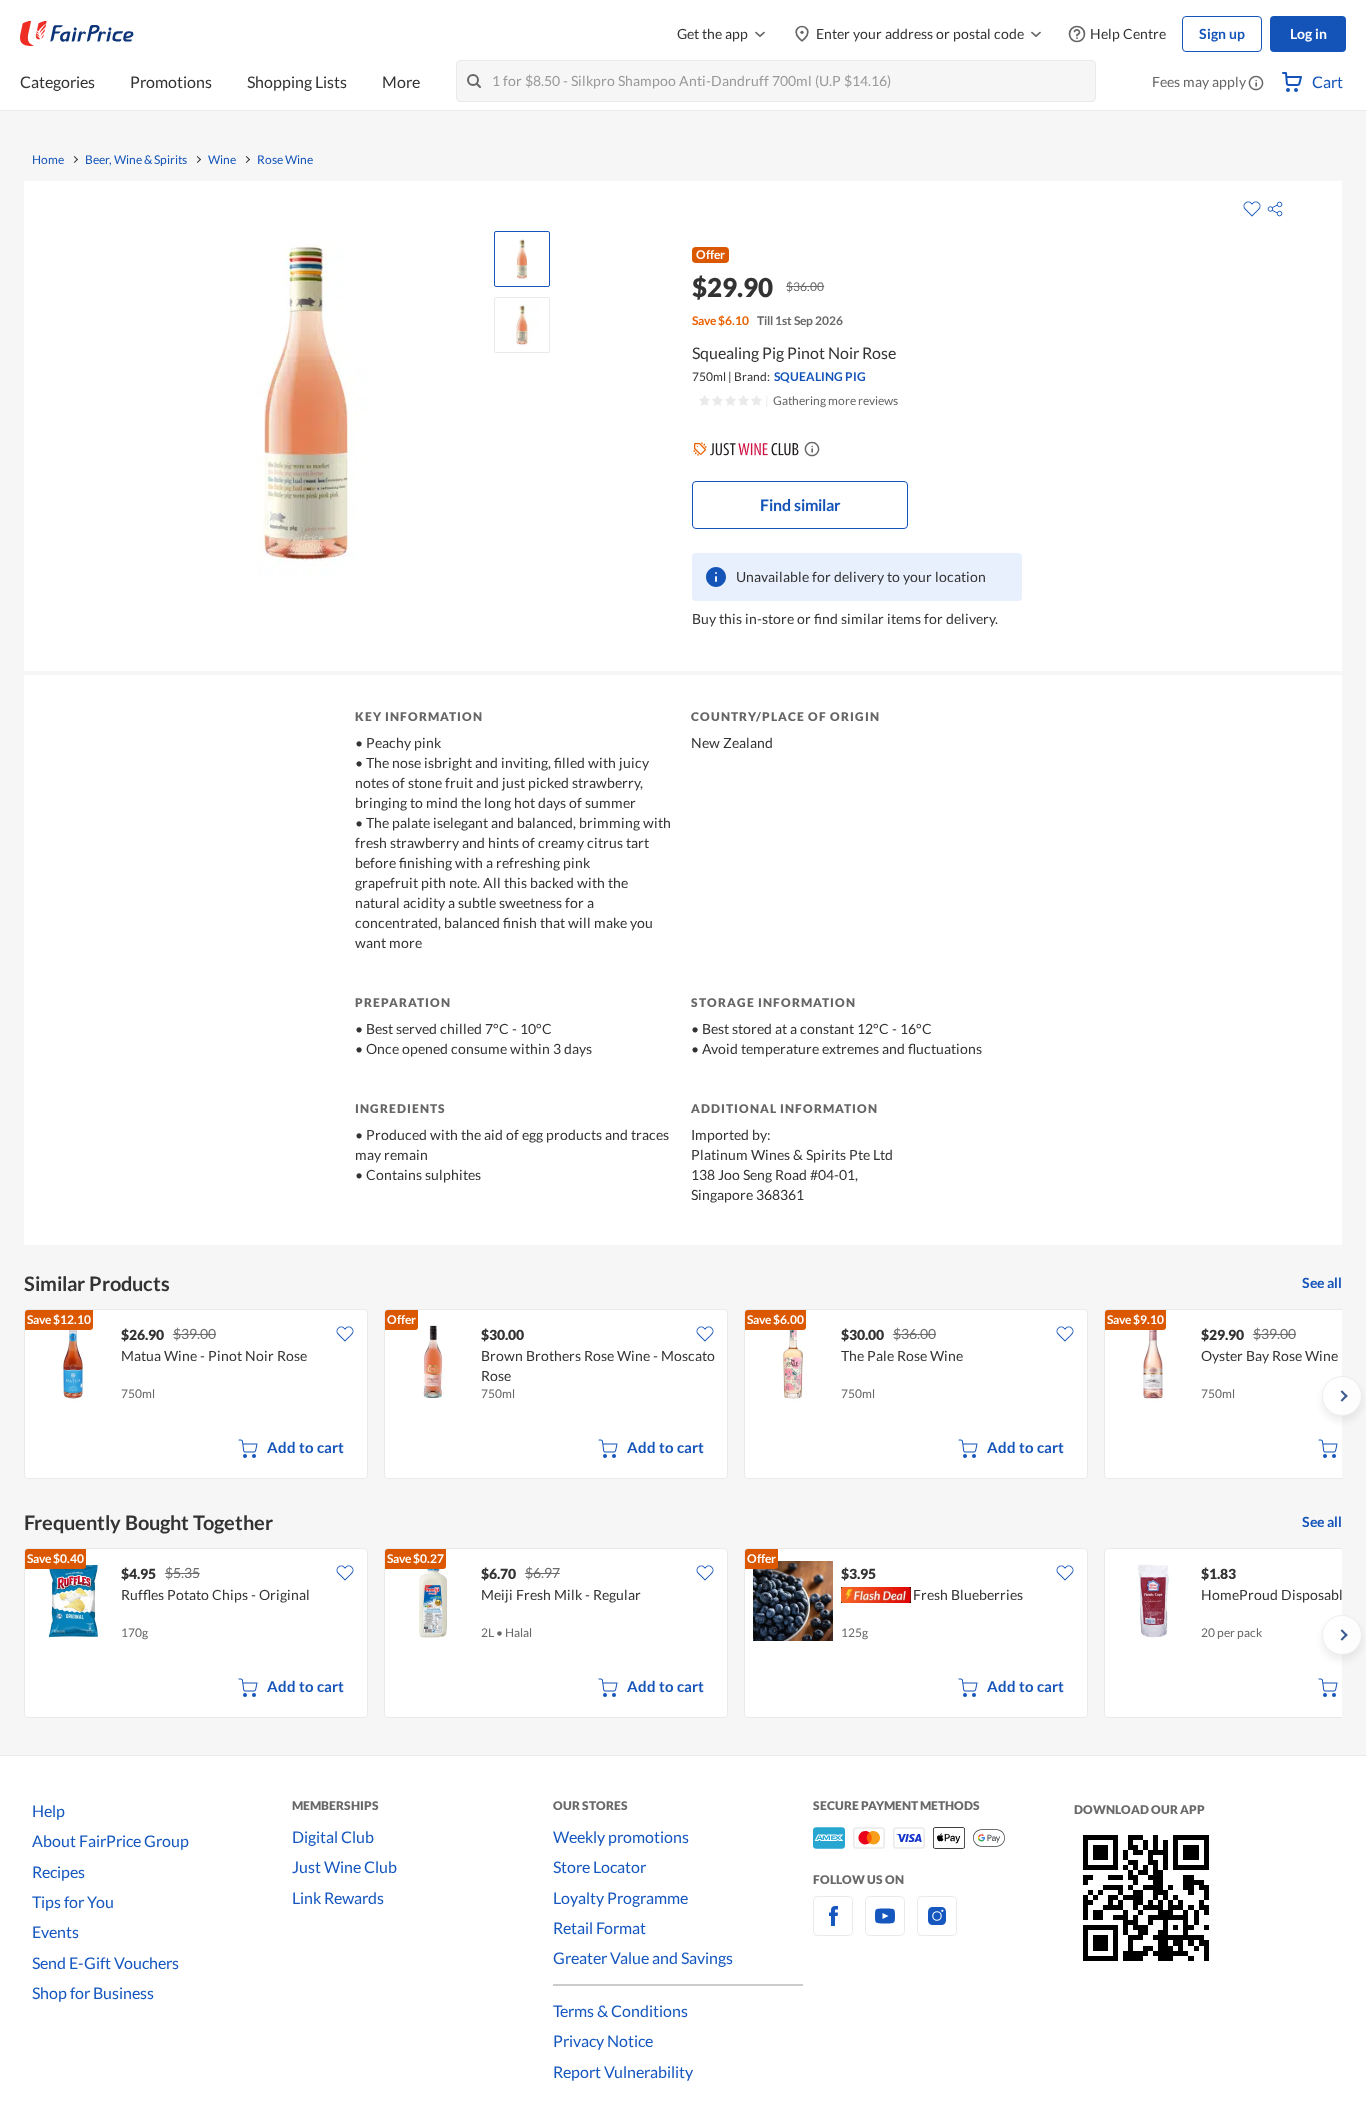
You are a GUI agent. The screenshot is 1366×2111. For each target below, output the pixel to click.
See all (1322, 1282)
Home (48, 160)
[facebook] (833, 1927)
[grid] (683, 1396)
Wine (222, 160)
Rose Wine (285, 160)
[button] (1256, 84)
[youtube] (885, 1927)
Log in (1308, 33)
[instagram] (937, 1927)
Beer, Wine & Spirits (136, 160)
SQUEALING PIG (820, 376)
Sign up (1222, 33)
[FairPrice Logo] (77, 34)
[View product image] (522, 259)
